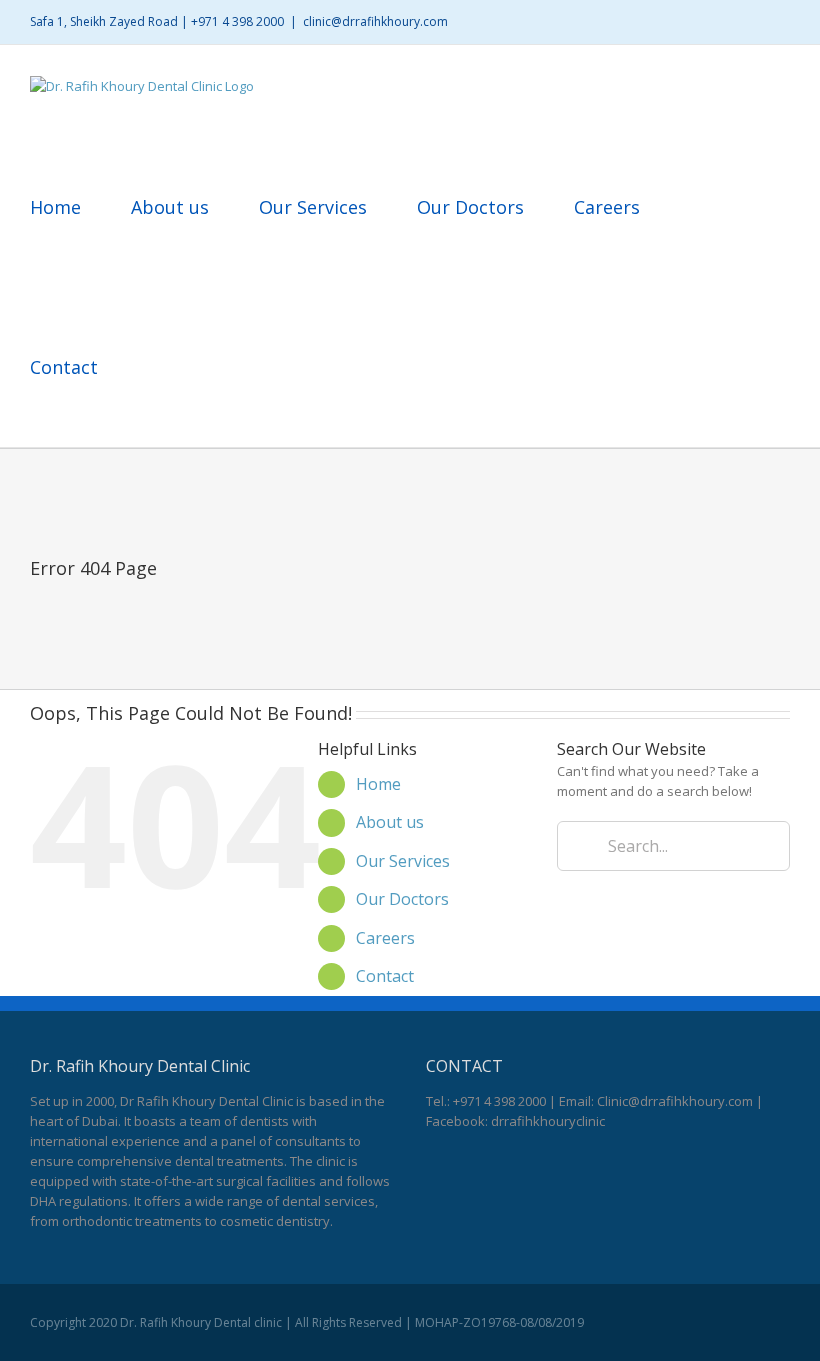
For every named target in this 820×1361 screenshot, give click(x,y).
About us (390, 822)
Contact (385, 976)
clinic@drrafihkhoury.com (375, 21)
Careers (385, 938)
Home (378, 784)
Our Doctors (402, 899)
